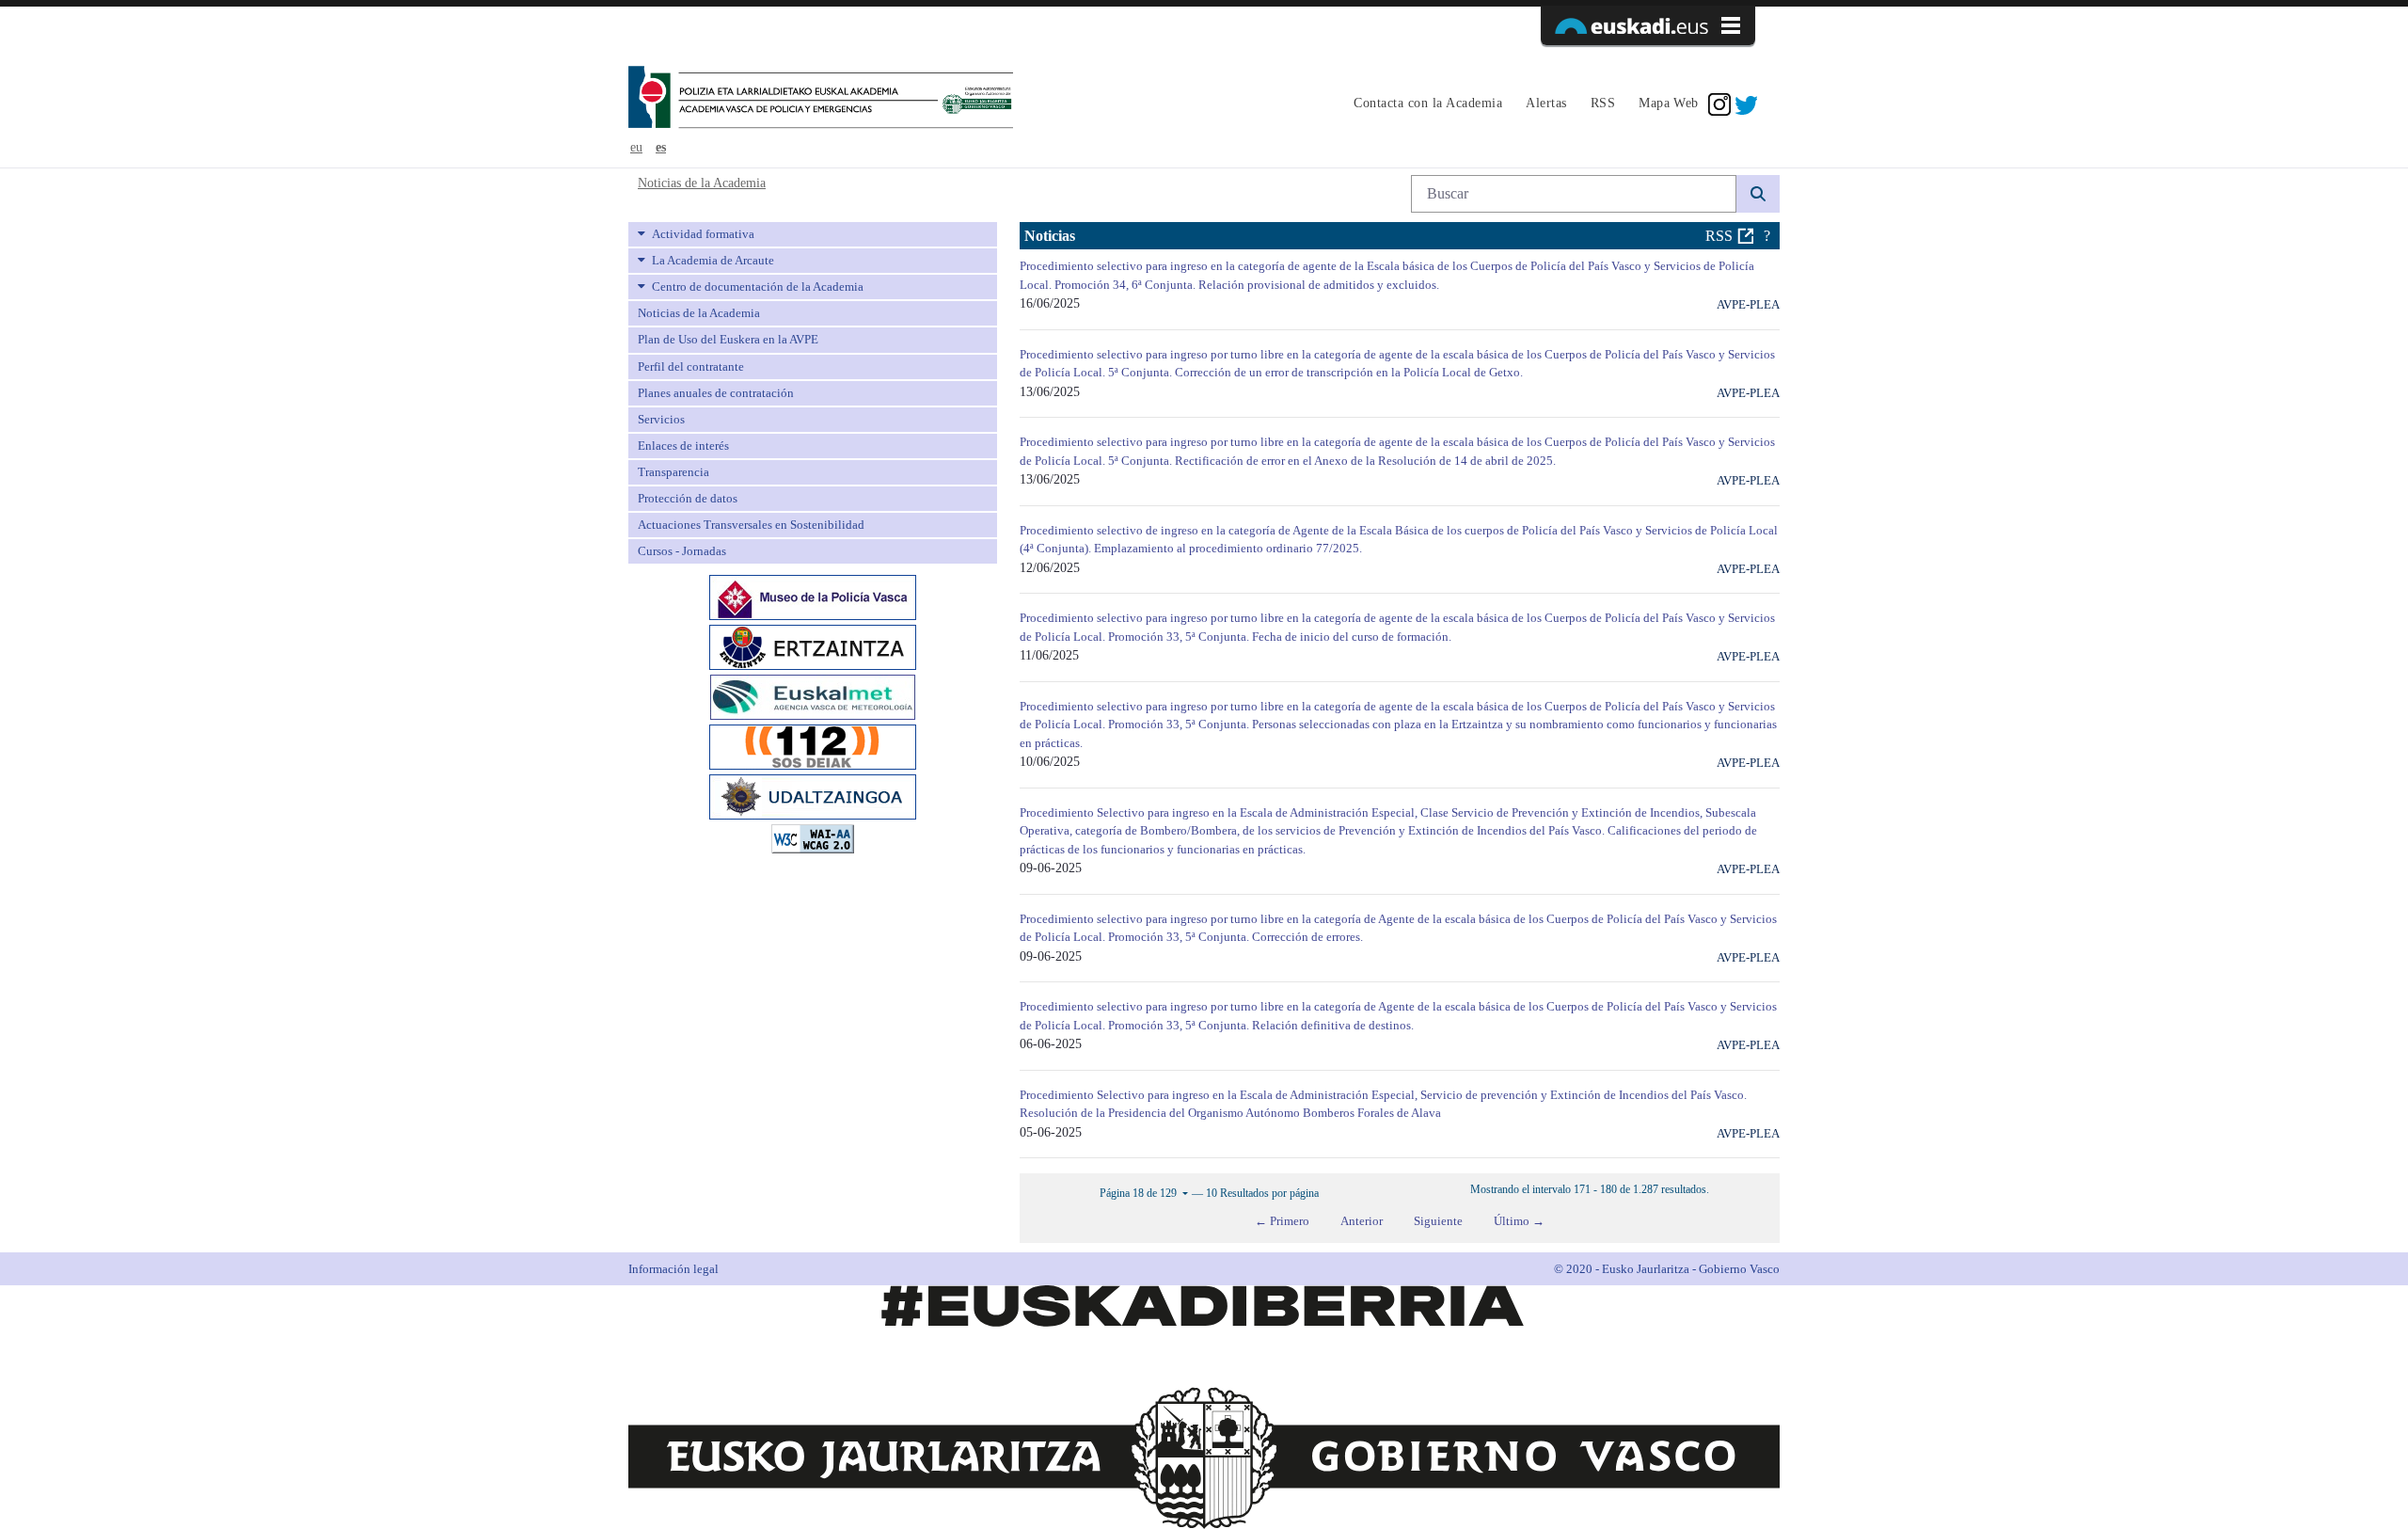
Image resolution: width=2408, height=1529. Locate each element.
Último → (1519, 1221)
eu (636, 147)
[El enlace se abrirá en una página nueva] (813, 596)
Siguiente (1438, 1221)
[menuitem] (1426, 104)
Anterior (1362, 1221)
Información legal (673, 1269)
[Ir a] (821, 99)
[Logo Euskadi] (1648, 25)
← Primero (1282, 1221)
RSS (1719, 236)
